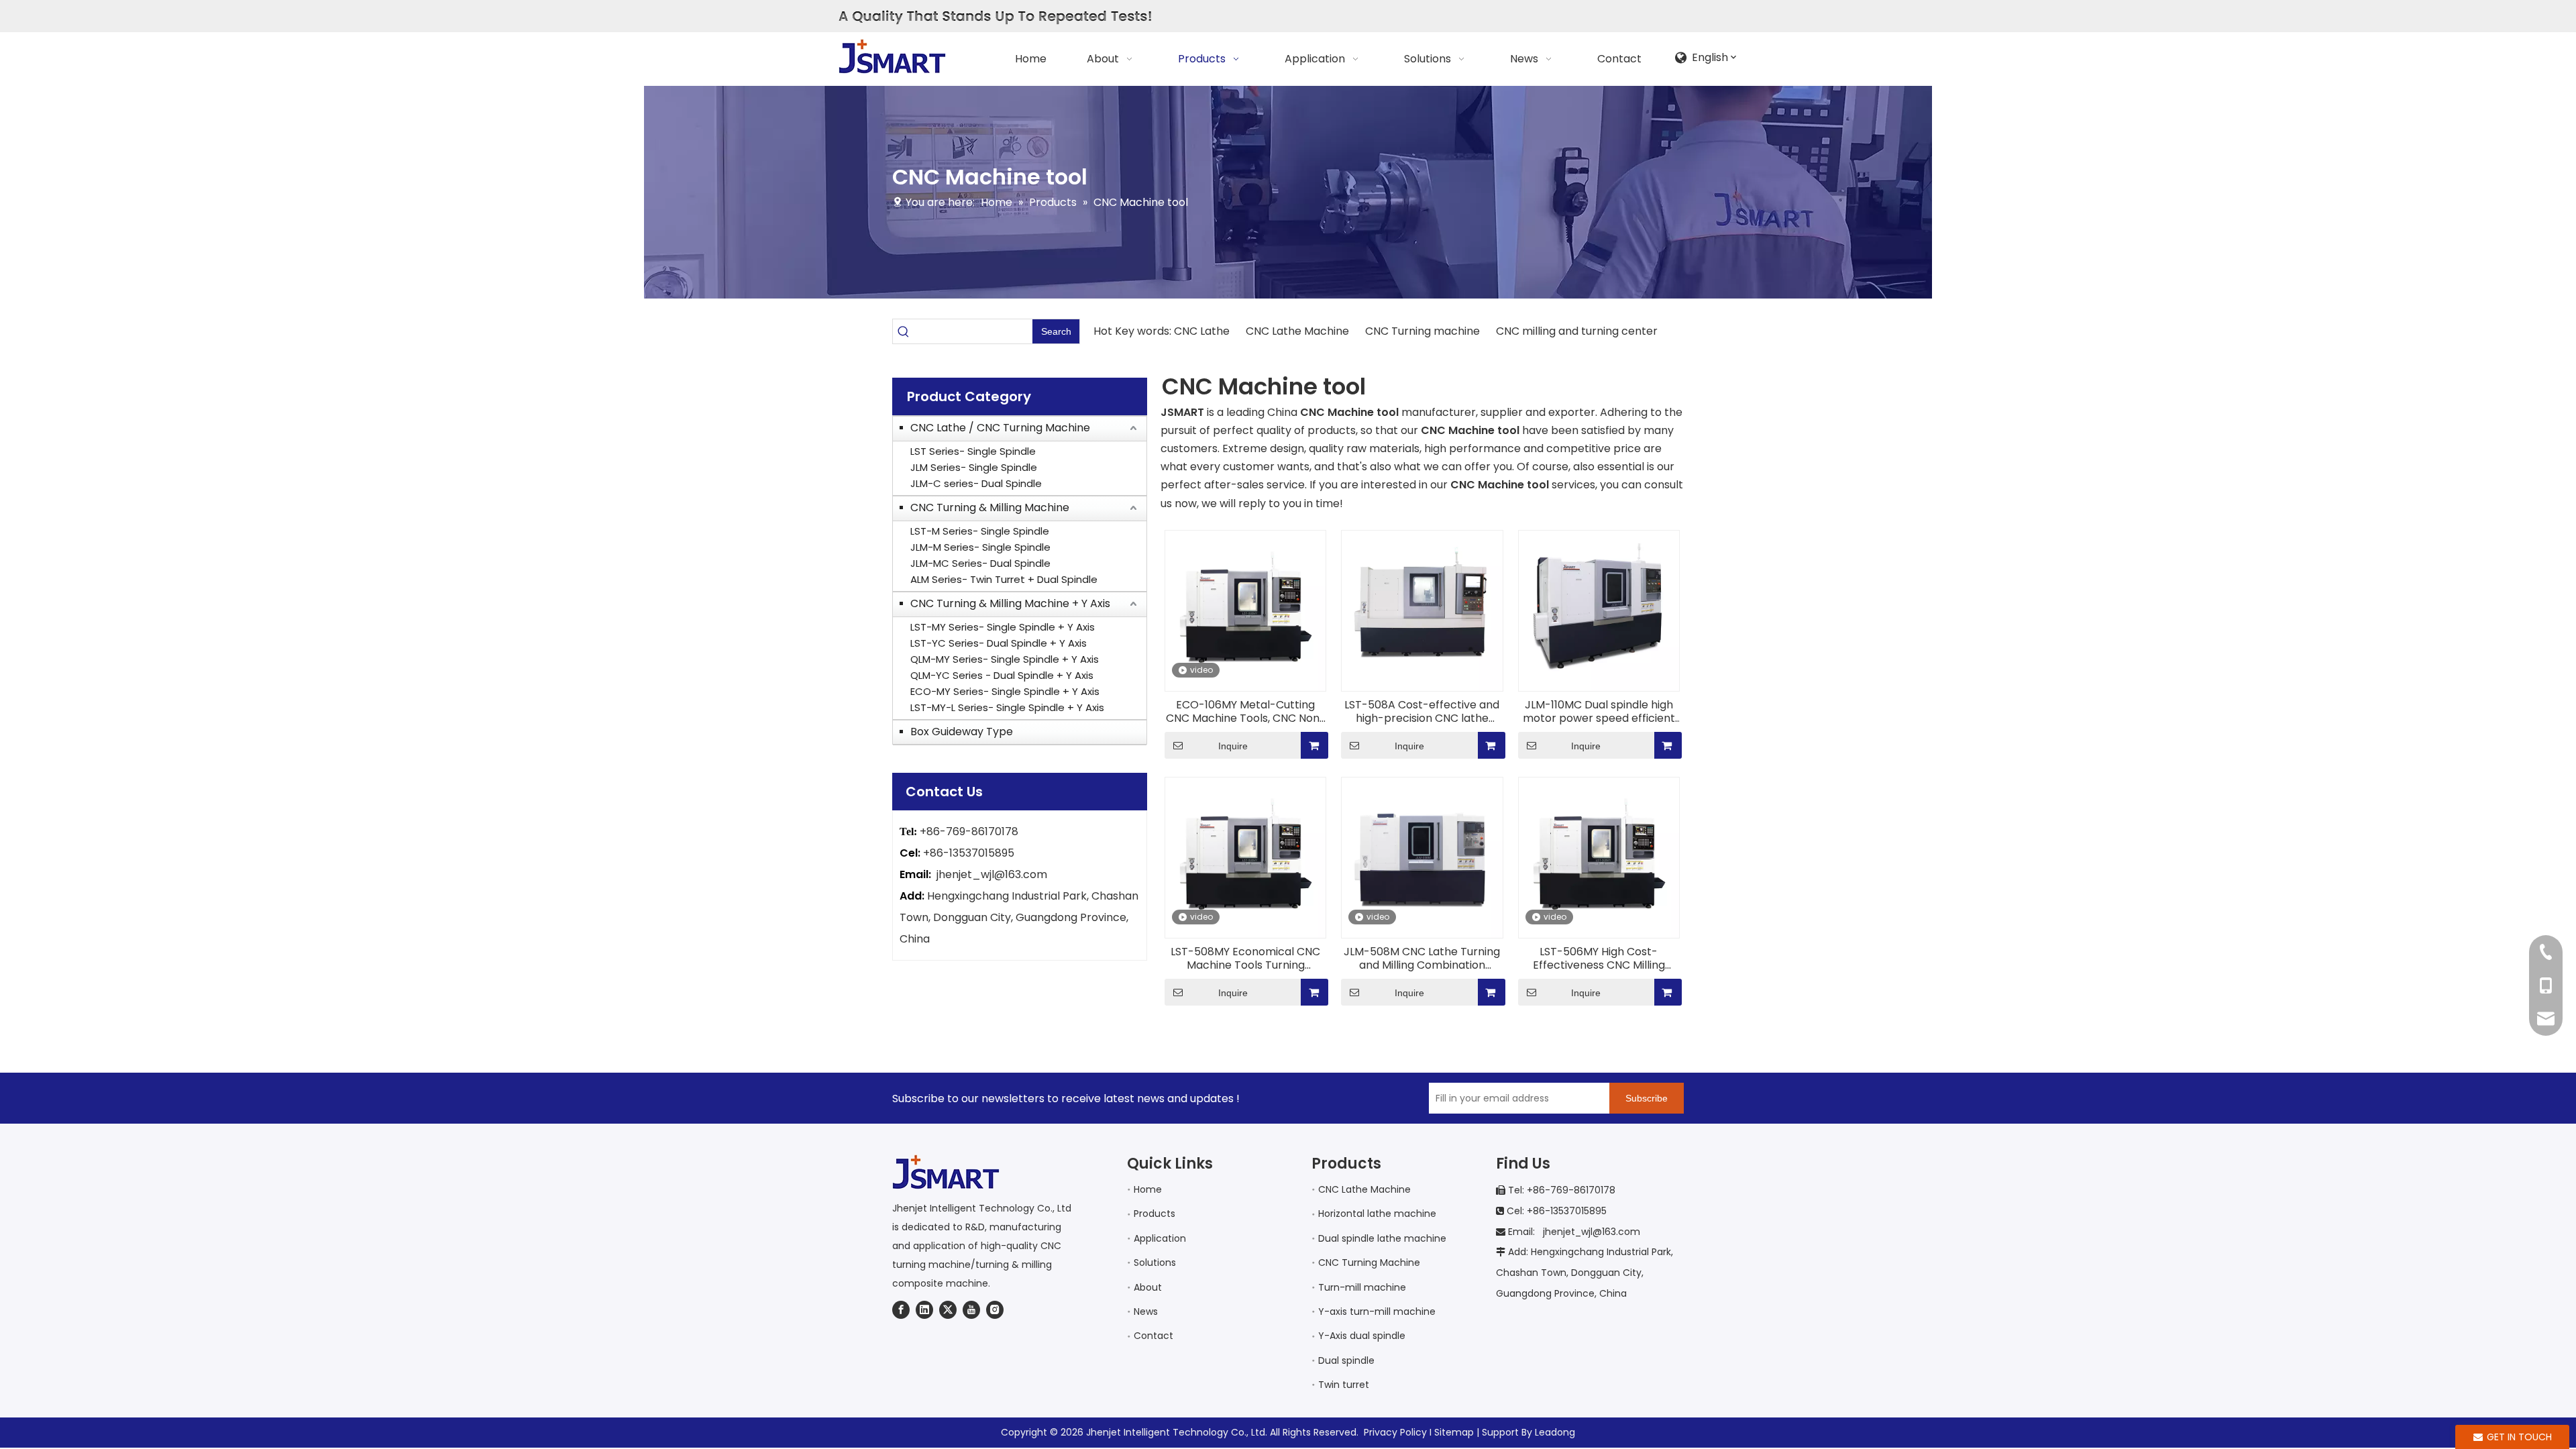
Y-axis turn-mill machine (1377, 1311)
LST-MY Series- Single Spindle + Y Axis (1003, 627)
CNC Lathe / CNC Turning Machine (1000, 428)
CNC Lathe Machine (1297, 331)
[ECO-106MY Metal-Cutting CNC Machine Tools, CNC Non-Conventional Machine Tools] (1245, 610)
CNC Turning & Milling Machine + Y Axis (1010, 603)
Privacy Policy (1395, 1432)
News (1146, 1311)
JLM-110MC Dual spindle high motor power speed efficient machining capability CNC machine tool (1599, 712)
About (1148, 1287)
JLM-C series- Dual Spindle (976, 483)
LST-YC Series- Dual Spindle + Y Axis (999, 643)
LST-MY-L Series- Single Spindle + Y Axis (1007, 707)
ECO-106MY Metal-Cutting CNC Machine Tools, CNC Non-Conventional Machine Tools (1246, 712)
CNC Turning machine (1423, 331)
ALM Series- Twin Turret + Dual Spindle (1004, 579)
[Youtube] (971, 1309)
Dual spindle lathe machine (1382, 1238)
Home (1148, 1189)
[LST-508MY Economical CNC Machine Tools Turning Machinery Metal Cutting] (1245, 857)
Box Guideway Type (962, 732)
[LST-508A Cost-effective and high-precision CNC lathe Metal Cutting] (1422, 610)
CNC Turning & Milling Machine (990, 507)
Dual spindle (1346, 1360)
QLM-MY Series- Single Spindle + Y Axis (1005, 659)
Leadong (1555, 1432)
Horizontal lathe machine (1377, 1214)
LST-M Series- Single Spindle (980, 531)
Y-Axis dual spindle (1362, 1336)
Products (1155, 1214)
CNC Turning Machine (1369, 1263)
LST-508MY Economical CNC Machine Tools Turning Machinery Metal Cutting (1245, 959)
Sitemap (1454, 1432)
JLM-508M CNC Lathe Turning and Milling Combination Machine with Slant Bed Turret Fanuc (1422, 959)
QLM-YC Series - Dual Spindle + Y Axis (1002, 675)
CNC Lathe (1203, 331)
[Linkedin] (924, 1309)
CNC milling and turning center (1575, 331)
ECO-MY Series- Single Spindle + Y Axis (1005, 691)
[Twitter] (948, 1309)
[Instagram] (995, 1309)
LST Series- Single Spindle (973, 451)
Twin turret (1344, 1385)
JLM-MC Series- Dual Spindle (980, 563)
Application (1160, 1238)
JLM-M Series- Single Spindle (980, 547)
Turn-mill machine (1362, 1287)
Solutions (1155, 1263)
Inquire (1233, 746)
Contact (1153, 1336)
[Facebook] (901, 1309)
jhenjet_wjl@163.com (992, 874)
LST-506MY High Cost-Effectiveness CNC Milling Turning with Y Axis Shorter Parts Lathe (1599, 959)
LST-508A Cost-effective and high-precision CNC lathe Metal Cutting (1422, 712)
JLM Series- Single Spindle (974, 467)
